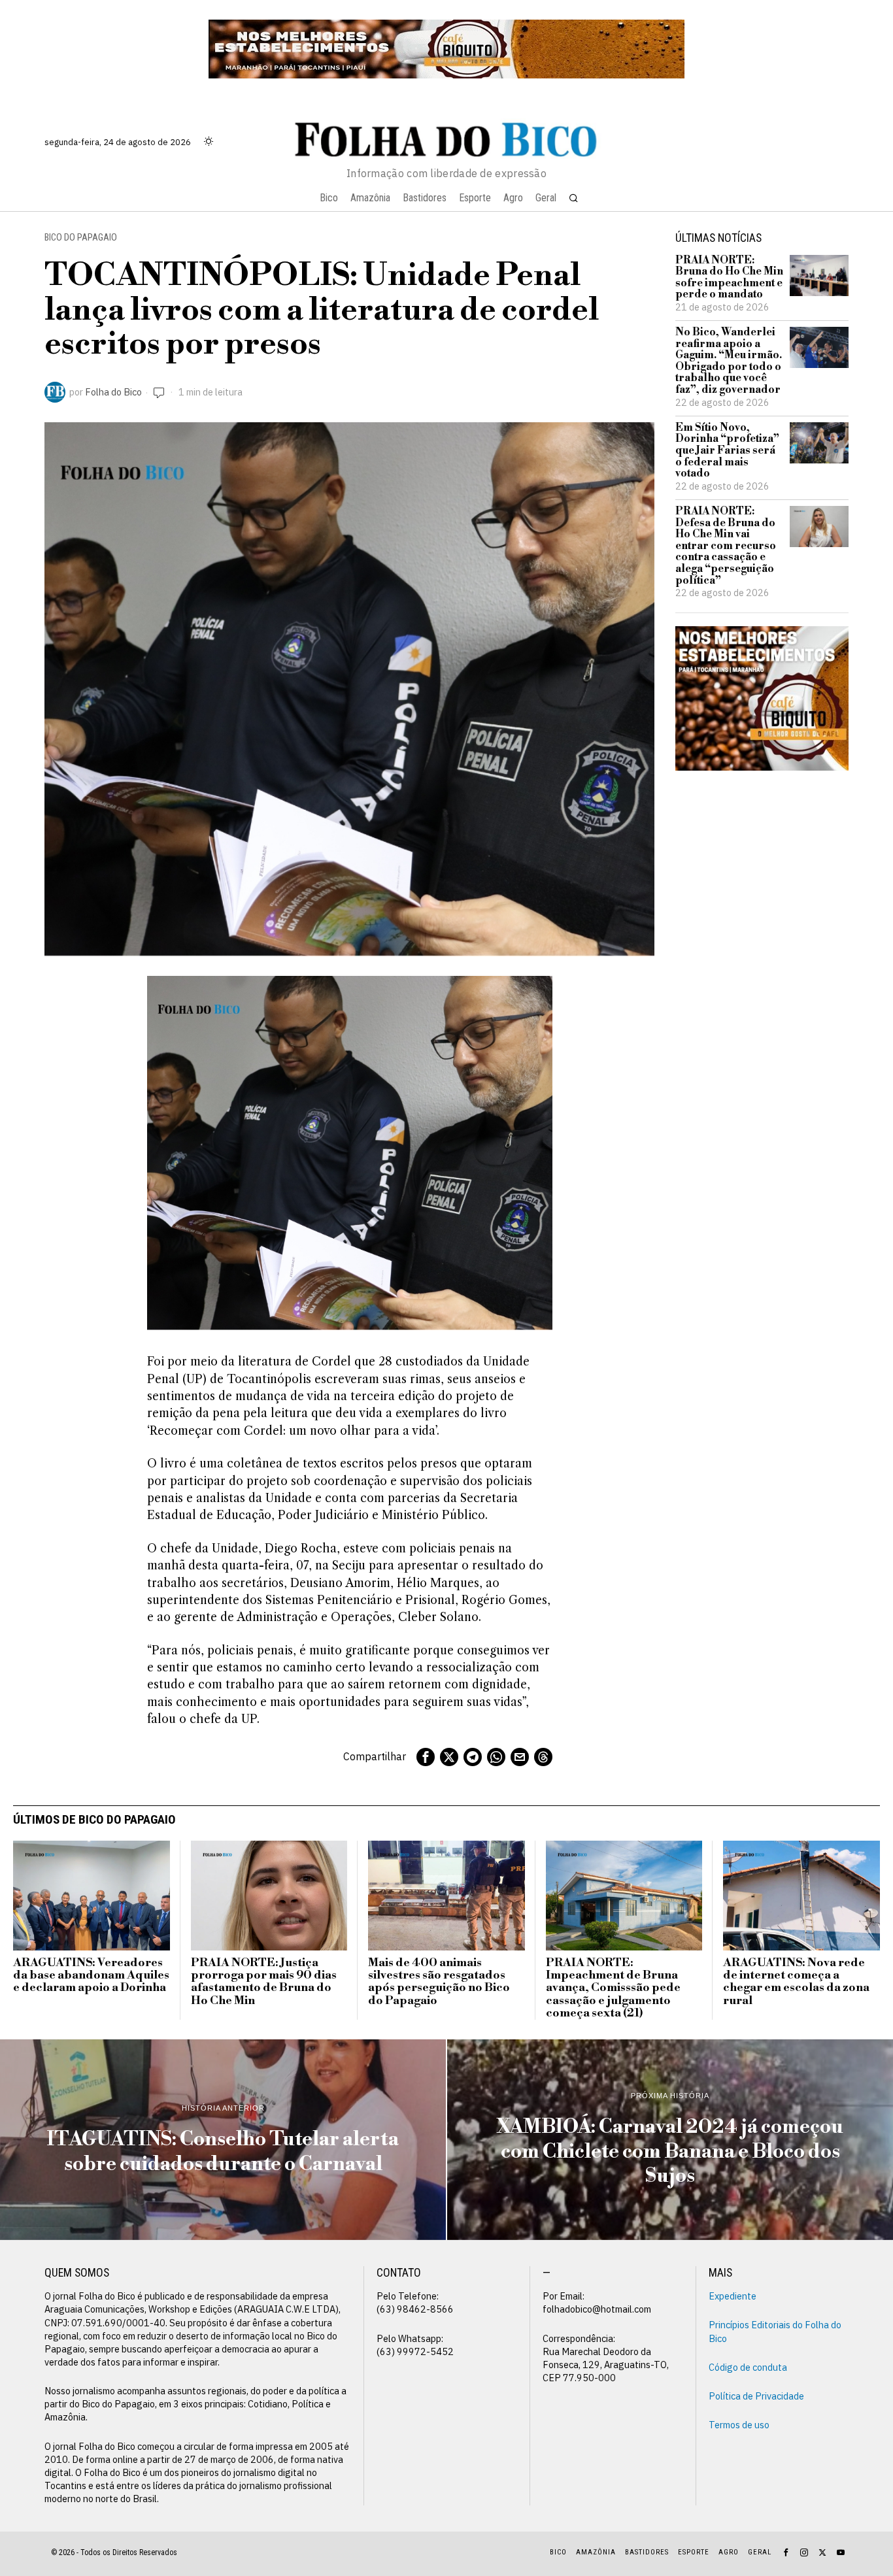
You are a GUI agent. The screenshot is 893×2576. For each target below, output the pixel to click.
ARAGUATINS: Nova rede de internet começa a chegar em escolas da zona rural (796, 1982)
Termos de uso (739, 2425)
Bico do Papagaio (81, 238)
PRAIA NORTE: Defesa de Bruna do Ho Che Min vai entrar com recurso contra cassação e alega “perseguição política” (726, 546)
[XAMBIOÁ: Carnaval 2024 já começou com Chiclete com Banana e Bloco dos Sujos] (670, 2140)
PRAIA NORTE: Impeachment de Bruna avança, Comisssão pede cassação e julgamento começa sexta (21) (613, 1989)
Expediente (733, 2296)
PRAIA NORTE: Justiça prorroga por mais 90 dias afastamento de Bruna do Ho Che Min (264, 1982)
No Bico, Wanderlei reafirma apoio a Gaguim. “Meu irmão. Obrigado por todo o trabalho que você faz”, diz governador (729, 361)
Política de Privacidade (756, 2396)
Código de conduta (748, 2367)
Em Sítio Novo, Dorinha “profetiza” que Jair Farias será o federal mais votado (727, 451)
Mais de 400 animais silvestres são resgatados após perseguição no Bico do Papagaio (439, 1982)
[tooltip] (426, 1757)
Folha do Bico (113, 392)
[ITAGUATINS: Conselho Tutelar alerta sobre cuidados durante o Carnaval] (223, 2140)
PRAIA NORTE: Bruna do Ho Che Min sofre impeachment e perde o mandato (729, 278)
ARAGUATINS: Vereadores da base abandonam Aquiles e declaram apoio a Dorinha (91, 1976)
